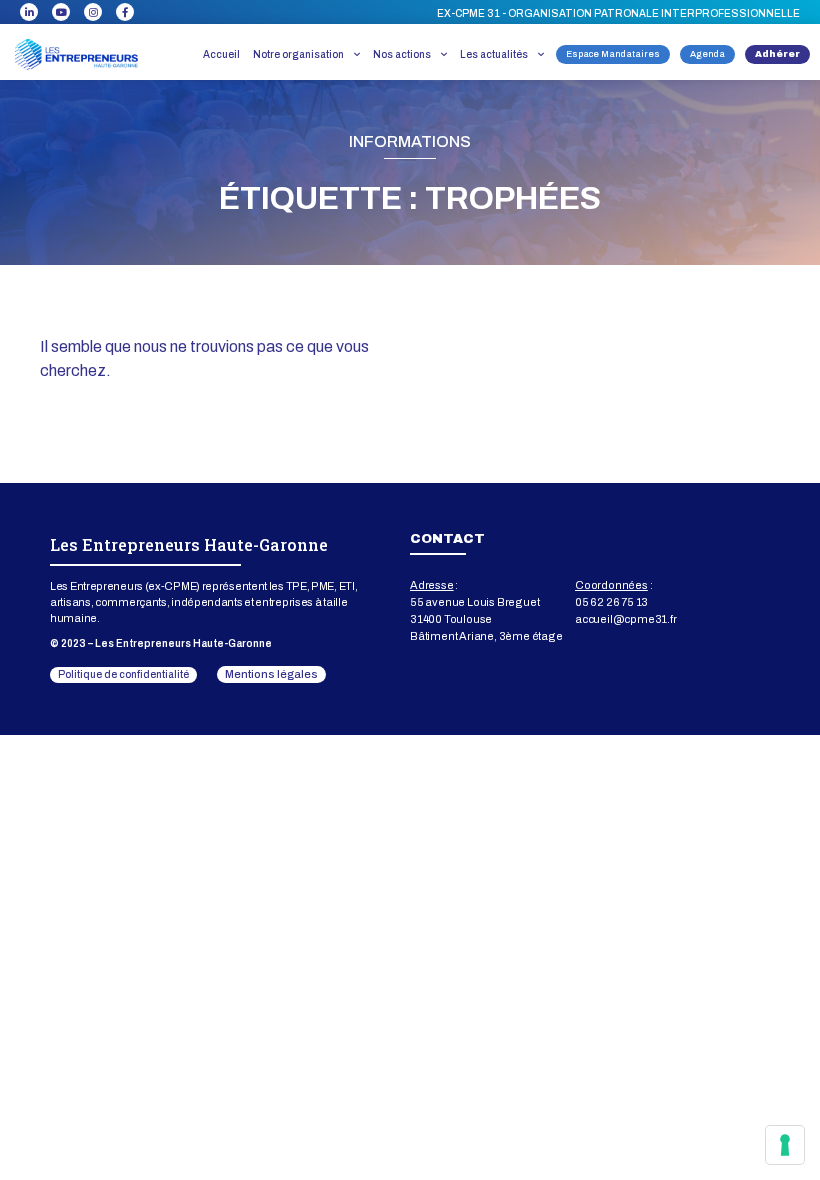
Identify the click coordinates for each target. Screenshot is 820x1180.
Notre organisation (298, 54)
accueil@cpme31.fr (626, 619)
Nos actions (402, 54)
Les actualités (494, 54)
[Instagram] (93, 12)
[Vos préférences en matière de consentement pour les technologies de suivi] (785, 1145)
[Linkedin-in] (29, 12)
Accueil (221, 54)
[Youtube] (61, 12)
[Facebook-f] (125, 12)
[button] (618, 14)
